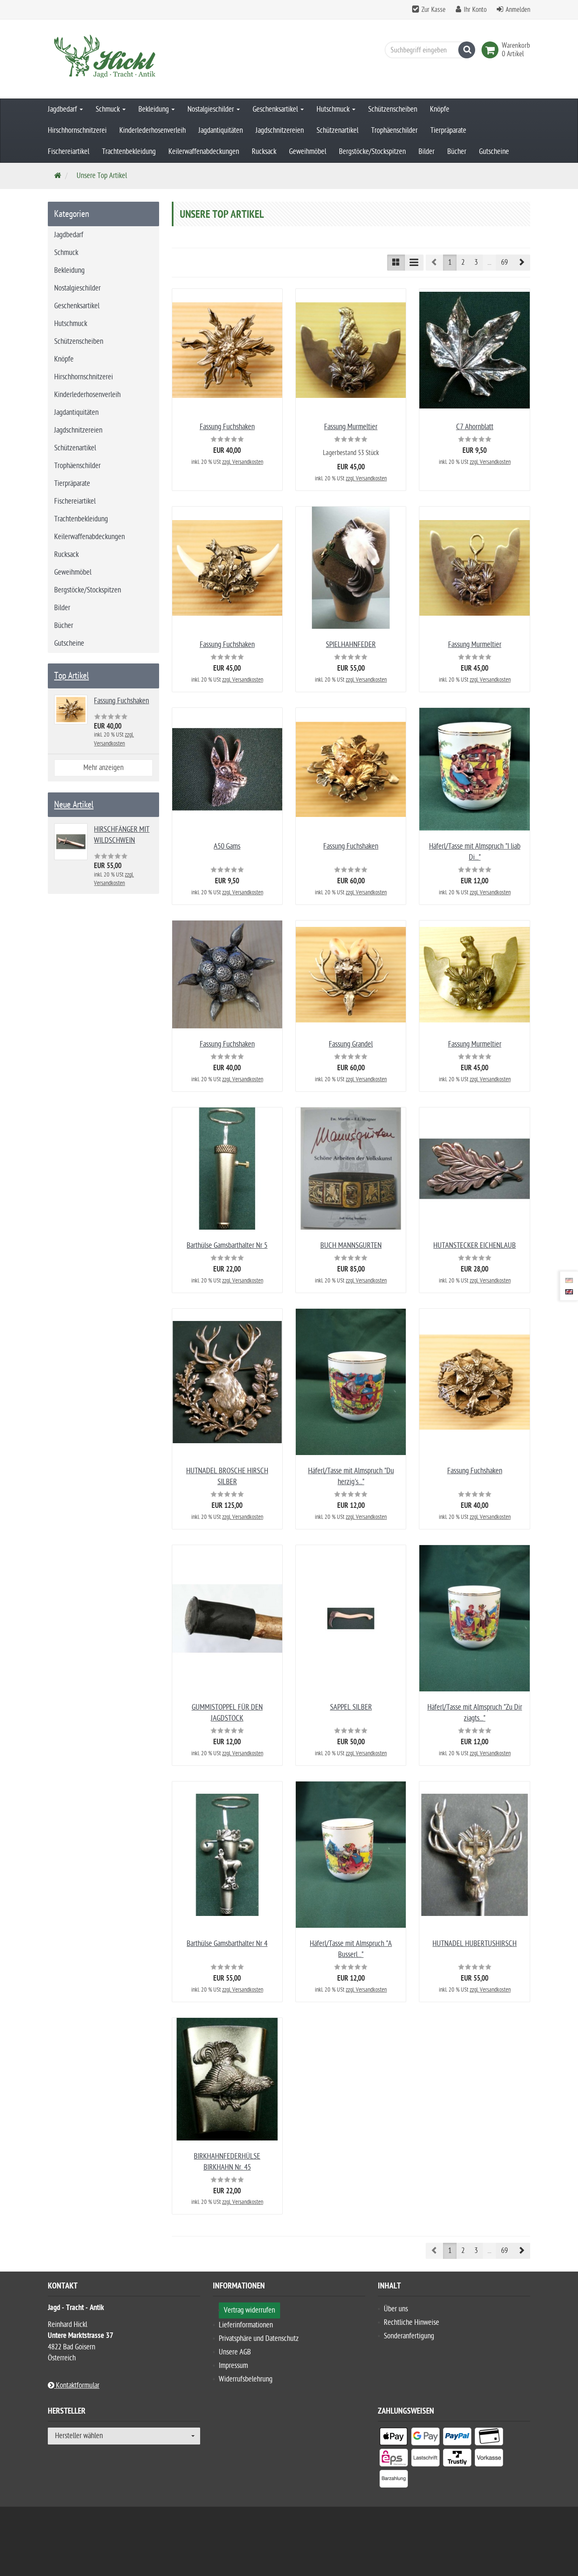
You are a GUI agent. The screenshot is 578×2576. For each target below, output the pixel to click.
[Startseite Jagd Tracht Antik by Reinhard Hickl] (124, 59)
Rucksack (264, 152)
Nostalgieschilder (212, 109)
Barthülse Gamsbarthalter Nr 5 (227, 1246)
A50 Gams (227, 846)
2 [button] (463, 262)
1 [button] (450, 262)
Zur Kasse (433, 10)
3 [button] (476, 262)
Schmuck (109, 109)
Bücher (457, 152)
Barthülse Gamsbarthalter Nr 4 (227, 1944)
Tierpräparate (448, 130)
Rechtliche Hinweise (411, 2323)
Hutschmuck (334, 109)
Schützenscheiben (393, 109)
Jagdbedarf (63, 109)
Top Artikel (72, 676)
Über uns (396, 2309)
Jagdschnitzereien (280, 130)
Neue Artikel (74, 805)
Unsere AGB (235, 2352)
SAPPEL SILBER (351, 1707)
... (489, 262)
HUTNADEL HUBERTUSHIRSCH (475, 1944)
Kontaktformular (77, 2386)
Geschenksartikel (276, 109)
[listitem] (394, 2438)
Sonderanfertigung (409, 2336)
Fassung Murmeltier (351, 427)
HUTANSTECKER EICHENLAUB (475, 1246)
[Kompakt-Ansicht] (396, 263)
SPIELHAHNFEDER (351, 645)
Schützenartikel (337, 130)
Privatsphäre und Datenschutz (259, 2339)
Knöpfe (440, 109)
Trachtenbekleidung (129, 152)
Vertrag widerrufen (249, 2310)
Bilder (427, 152)
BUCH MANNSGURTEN (351, 1246)
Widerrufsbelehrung (246, 2379)
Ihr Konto (475, 10)
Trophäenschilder (394, 130)
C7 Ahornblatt (475, 427)
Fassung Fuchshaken (227, 427)
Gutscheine (494, 152)
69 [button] (504, 262)
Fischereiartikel (69, 152)
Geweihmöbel (308, 152)
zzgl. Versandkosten (243, 462)
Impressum (233, 2366)
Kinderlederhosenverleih (153, 130)
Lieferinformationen (246, 2325)
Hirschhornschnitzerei (77, 130)
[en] (569, 1291)
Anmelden (518, 10)
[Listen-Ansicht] (414, 263)
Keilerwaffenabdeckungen (204, 152)
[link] (492, 50)
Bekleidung (154, 109)
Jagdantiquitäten (221, 130)
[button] (521, 263)
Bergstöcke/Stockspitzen (372, 152)
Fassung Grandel (351, 1044)
